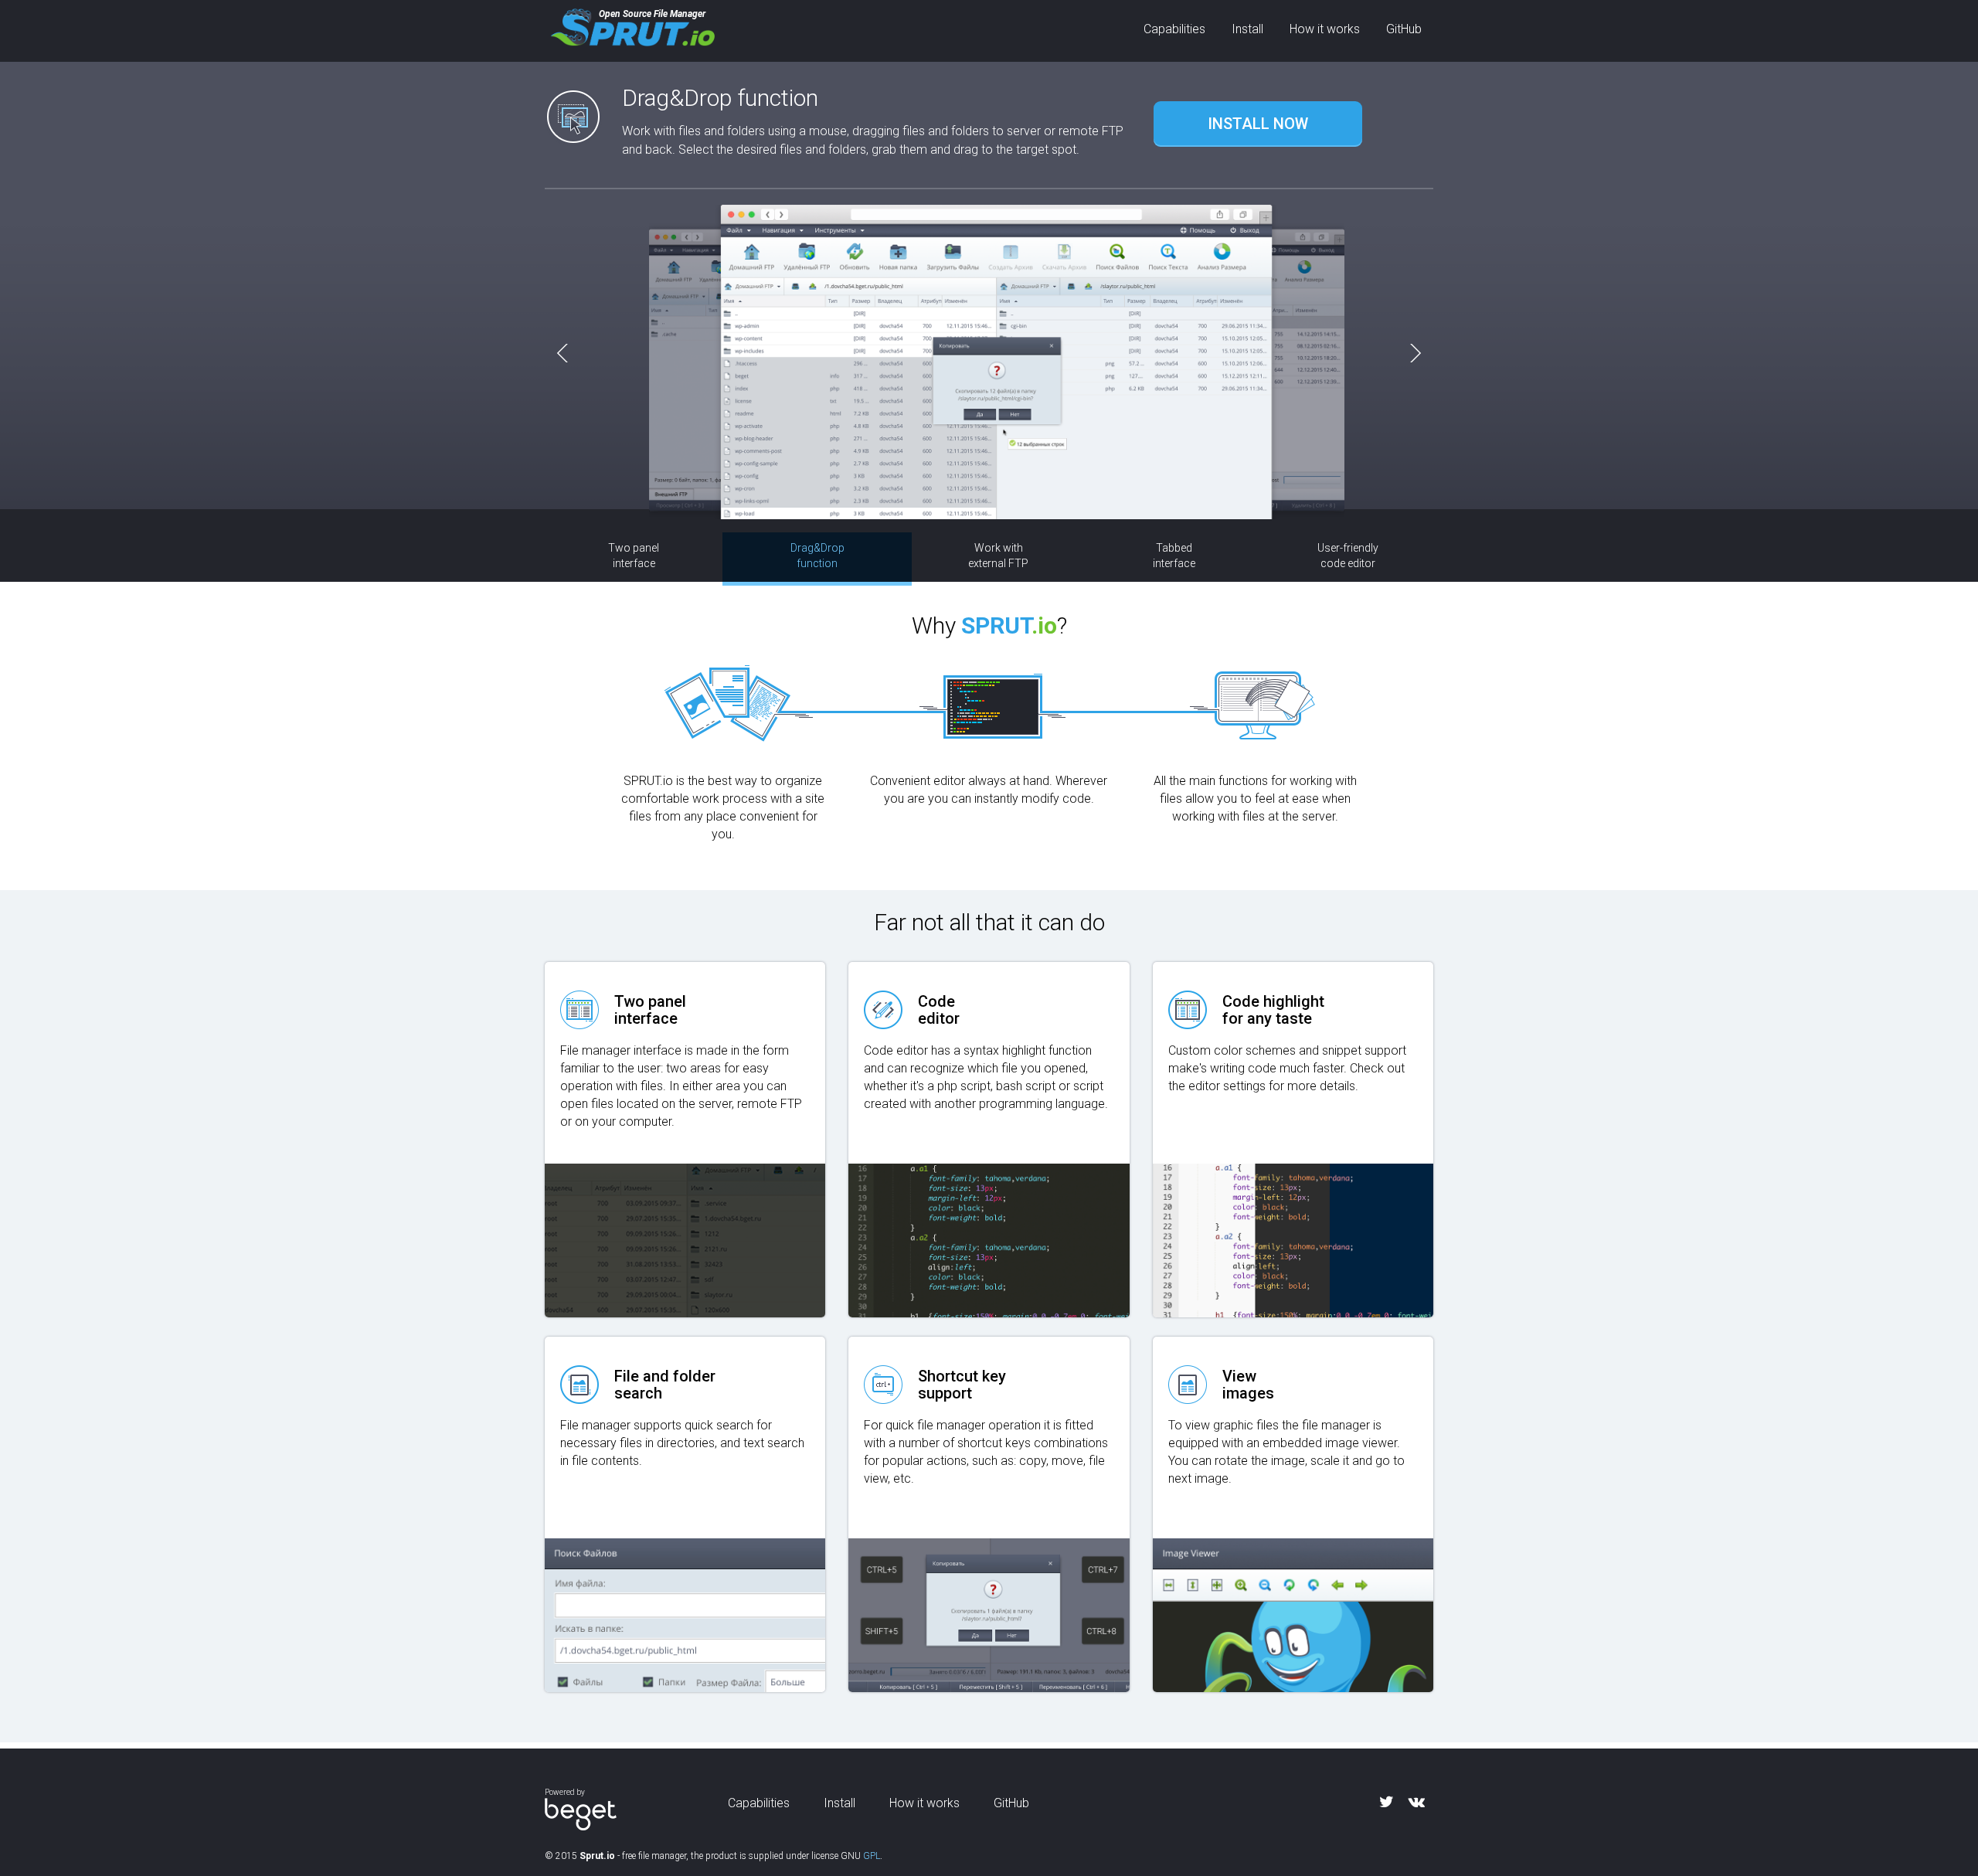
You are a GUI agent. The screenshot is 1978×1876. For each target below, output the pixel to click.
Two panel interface (634, 556)
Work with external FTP (998, 556)
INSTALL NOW (1258, 124)
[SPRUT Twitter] (1387, 1802)
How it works (1325, 29)
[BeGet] (581, 1814)
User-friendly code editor (1348, 556)
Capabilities (1174, 29)
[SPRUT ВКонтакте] (1417, 1802)
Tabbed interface (1174, 556)
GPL (872, 1856)
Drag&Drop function (817, 556)
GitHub (1404, 29)
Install (1247, 29)
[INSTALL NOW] (1258, 104)
